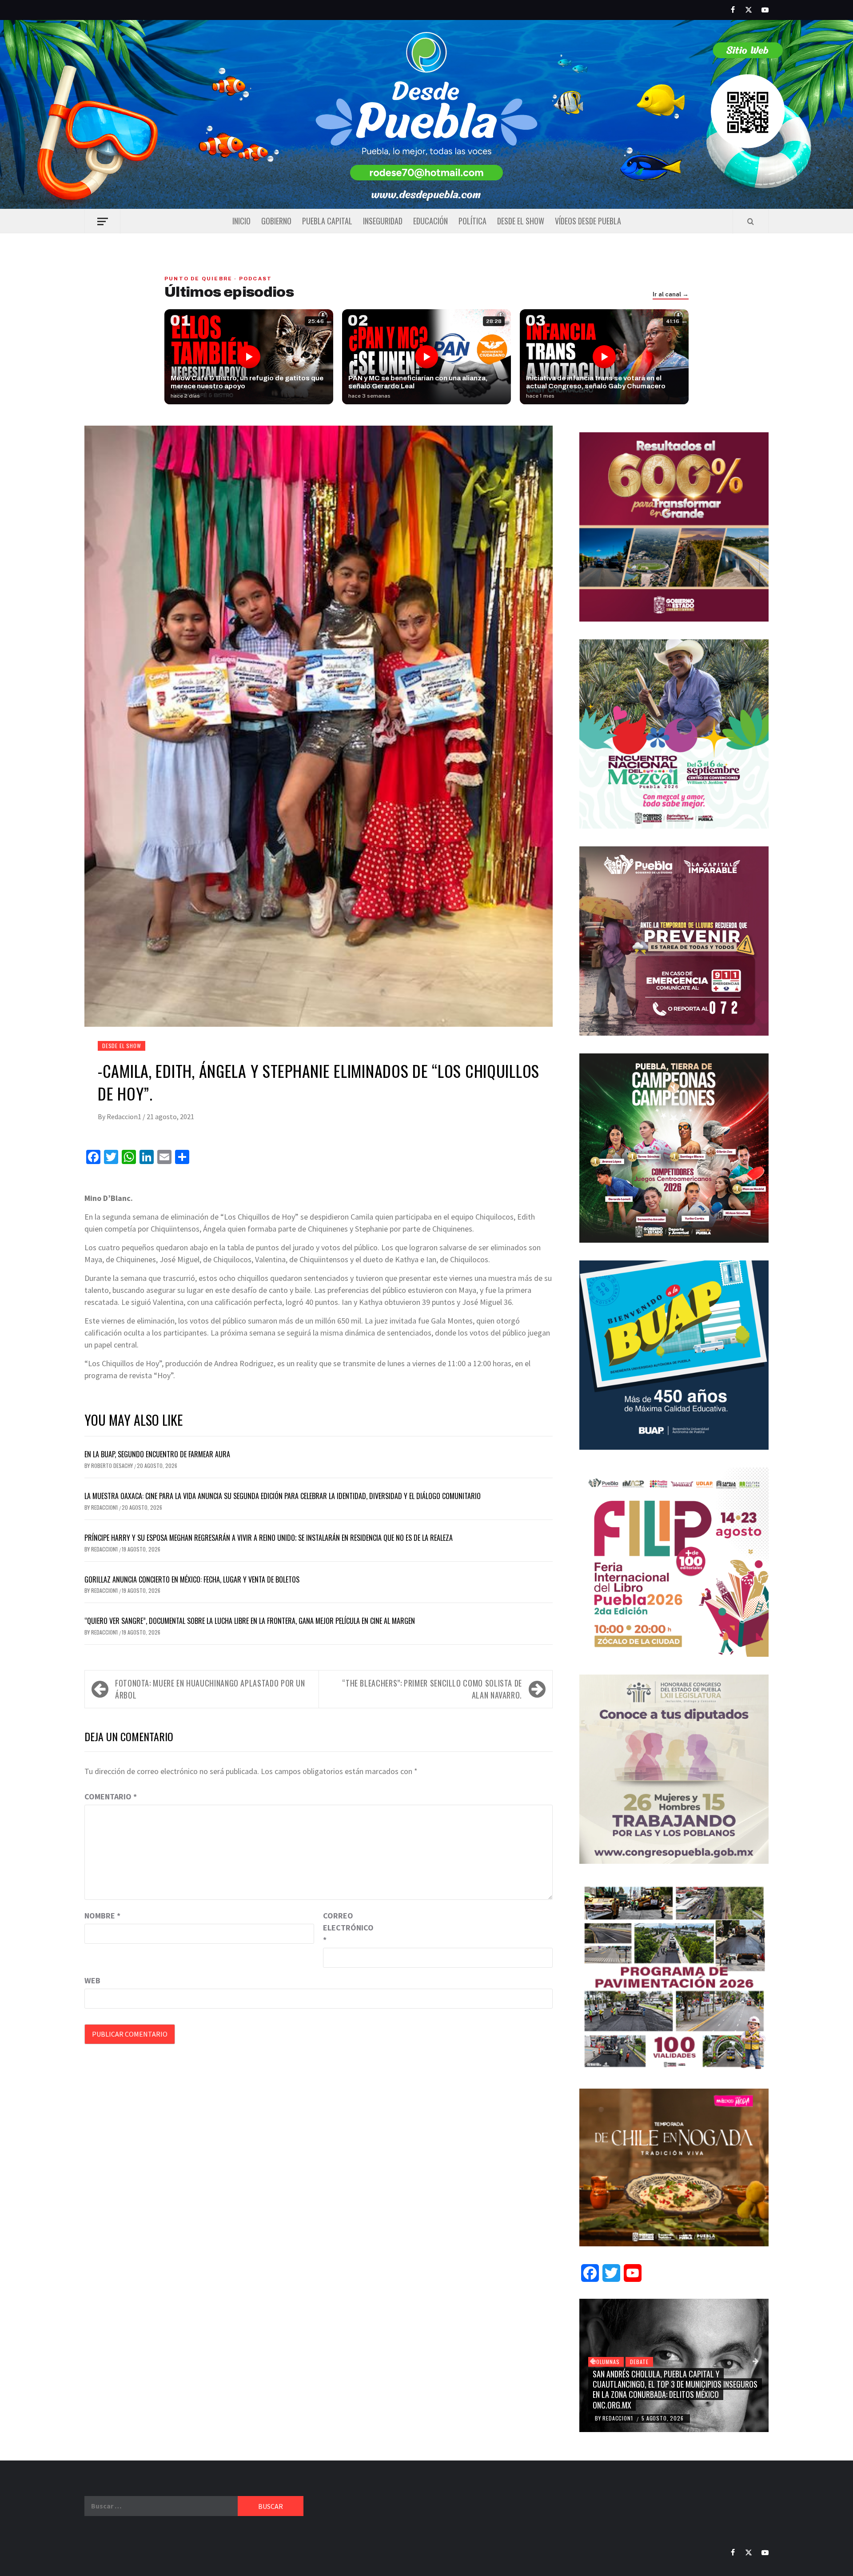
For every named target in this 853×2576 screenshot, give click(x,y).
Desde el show (521, 221)
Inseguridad (383, 221)
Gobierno (276, 221)
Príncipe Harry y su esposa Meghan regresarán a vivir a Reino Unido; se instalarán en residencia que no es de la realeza (269, 1538)
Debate (639, 2362)
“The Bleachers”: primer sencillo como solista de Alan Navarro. (432, 1689)
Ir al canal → (671, 295)
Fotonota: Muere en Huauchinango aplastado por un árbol (210, 1689)
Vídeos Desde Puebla (588, 221)
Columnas (606, 2362)
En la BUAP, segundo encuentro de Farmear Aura (157, 1454)
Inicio (241, 221)
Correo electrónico (345, 1928)
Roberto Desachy (113, 1465)
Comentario (111, 1796)
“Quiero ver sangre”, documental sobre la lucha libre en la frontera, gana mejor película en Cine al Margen (250, 1621)
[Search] (751, 221)
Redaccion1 (125, 1117)
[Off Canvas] (102, 221)
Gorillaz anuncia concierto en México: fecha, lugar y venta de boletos (192, 1579)
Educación (430, 221)
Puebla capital (327, 221)
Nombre (102, 1916)
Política (472, 221)
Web (92, 1980)
